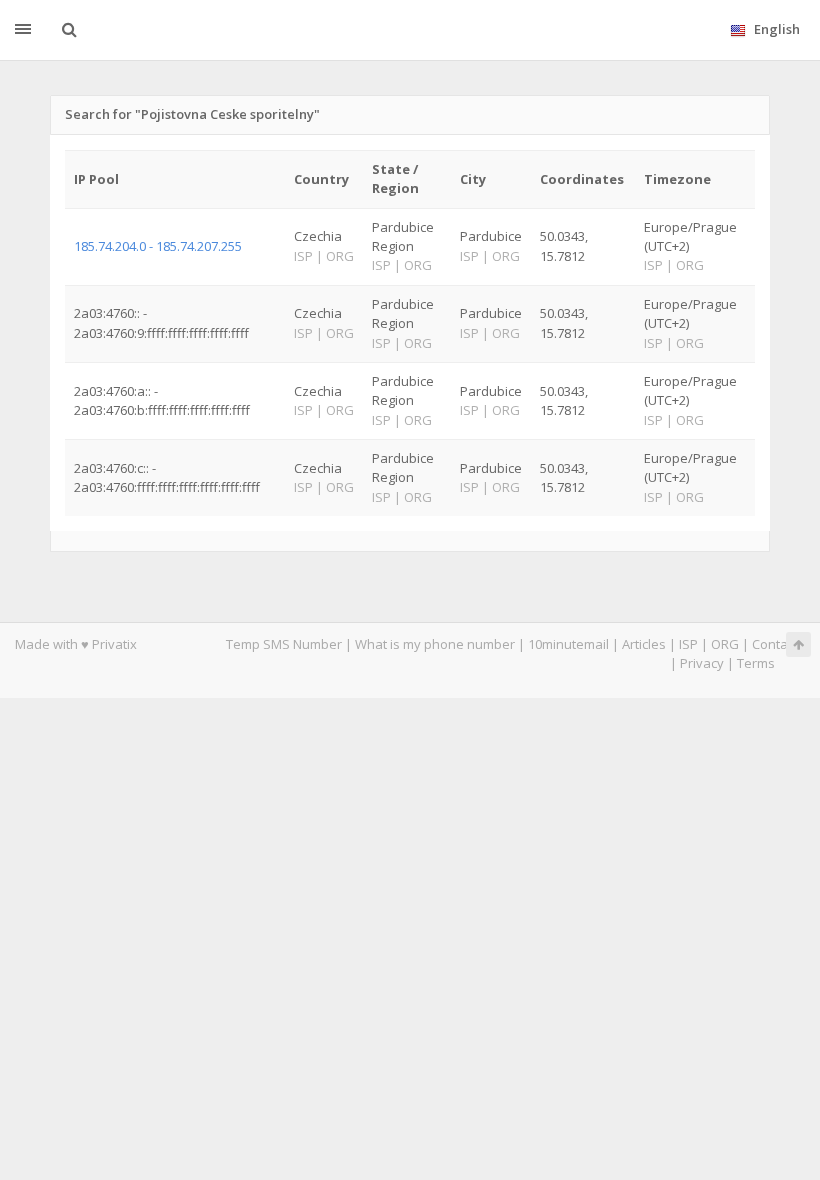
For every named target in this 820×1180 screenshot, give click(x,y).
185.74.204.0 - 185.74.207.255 (158, 246)
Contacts (778, 644)
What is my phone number (435, 644)
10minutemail (568, 644)
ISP (688, 644)
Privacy (702, 663)
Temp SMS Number (284, 644)
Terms (756, 663)
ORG (725, 644)
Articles (644, 644)
